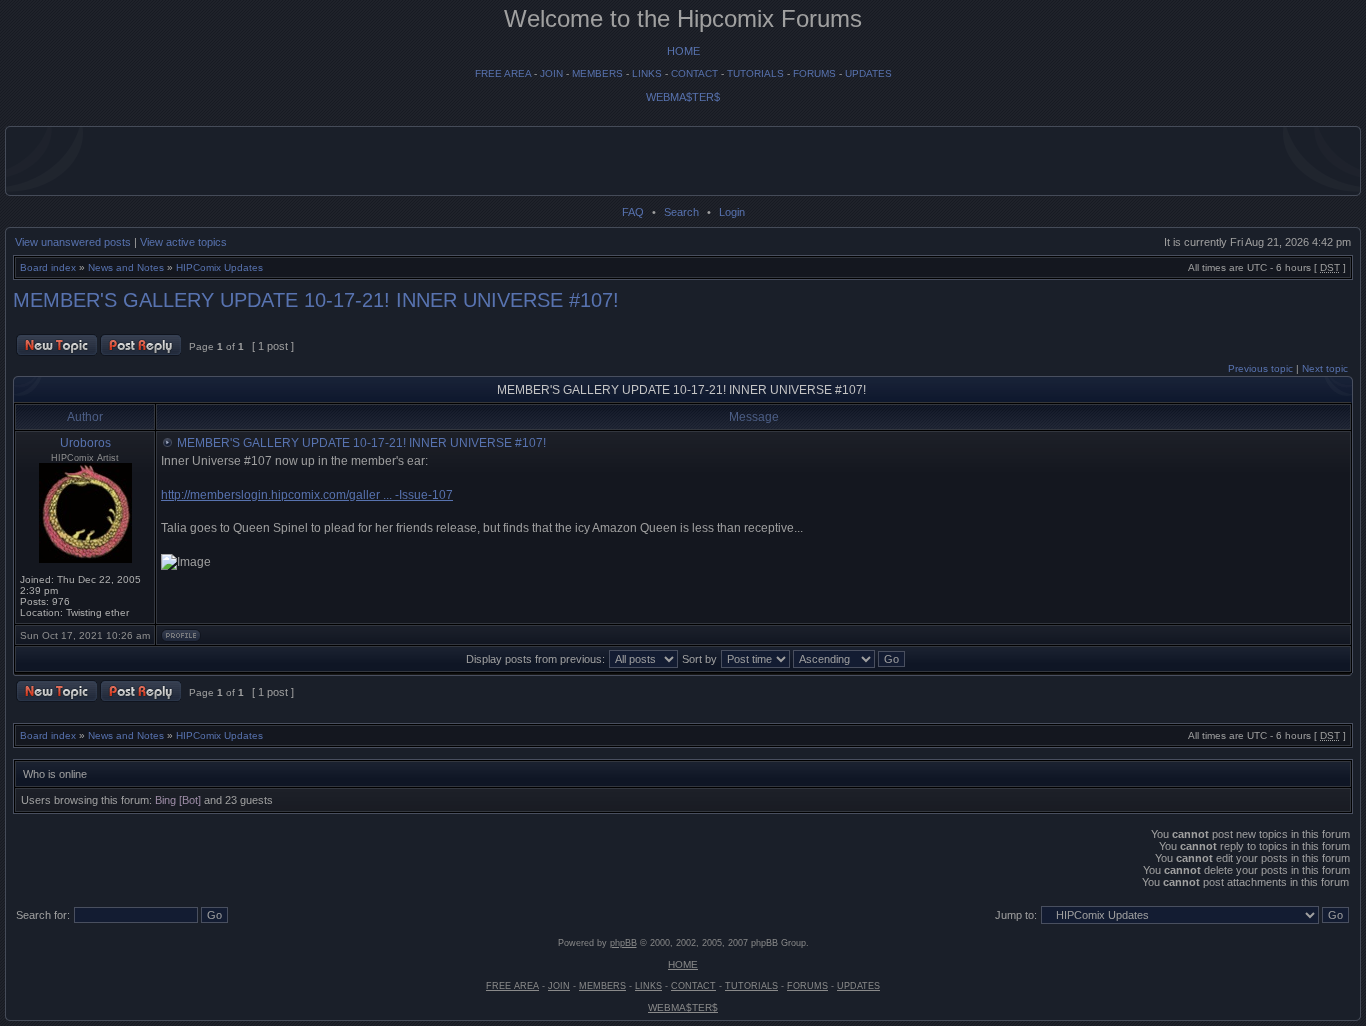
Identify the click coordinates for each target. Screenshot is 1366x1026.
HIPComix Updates (219, 267)
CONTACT (694, 73)
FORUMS (814, 73)
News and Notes (126, 267)
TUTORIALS (755, 73)
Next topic (1325, 368)
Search (681, 212)
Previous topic (1260, 368)
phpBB (623, 943)
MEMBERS (597, 73)
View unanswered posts (73, 242)
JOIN (551, 73)
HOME (683, 51)
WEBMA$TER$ (683, 97)
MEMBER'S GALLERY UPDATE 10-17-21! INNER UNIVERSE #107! (316, 300)
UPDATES (868, 73)
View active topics (183, 242)
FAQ (633, 212)
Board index (48, 267)
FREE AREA (503, 73)
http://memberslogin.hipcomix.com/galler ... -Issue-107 (307, 495)
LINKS (647, 73)
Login (732, 212)
